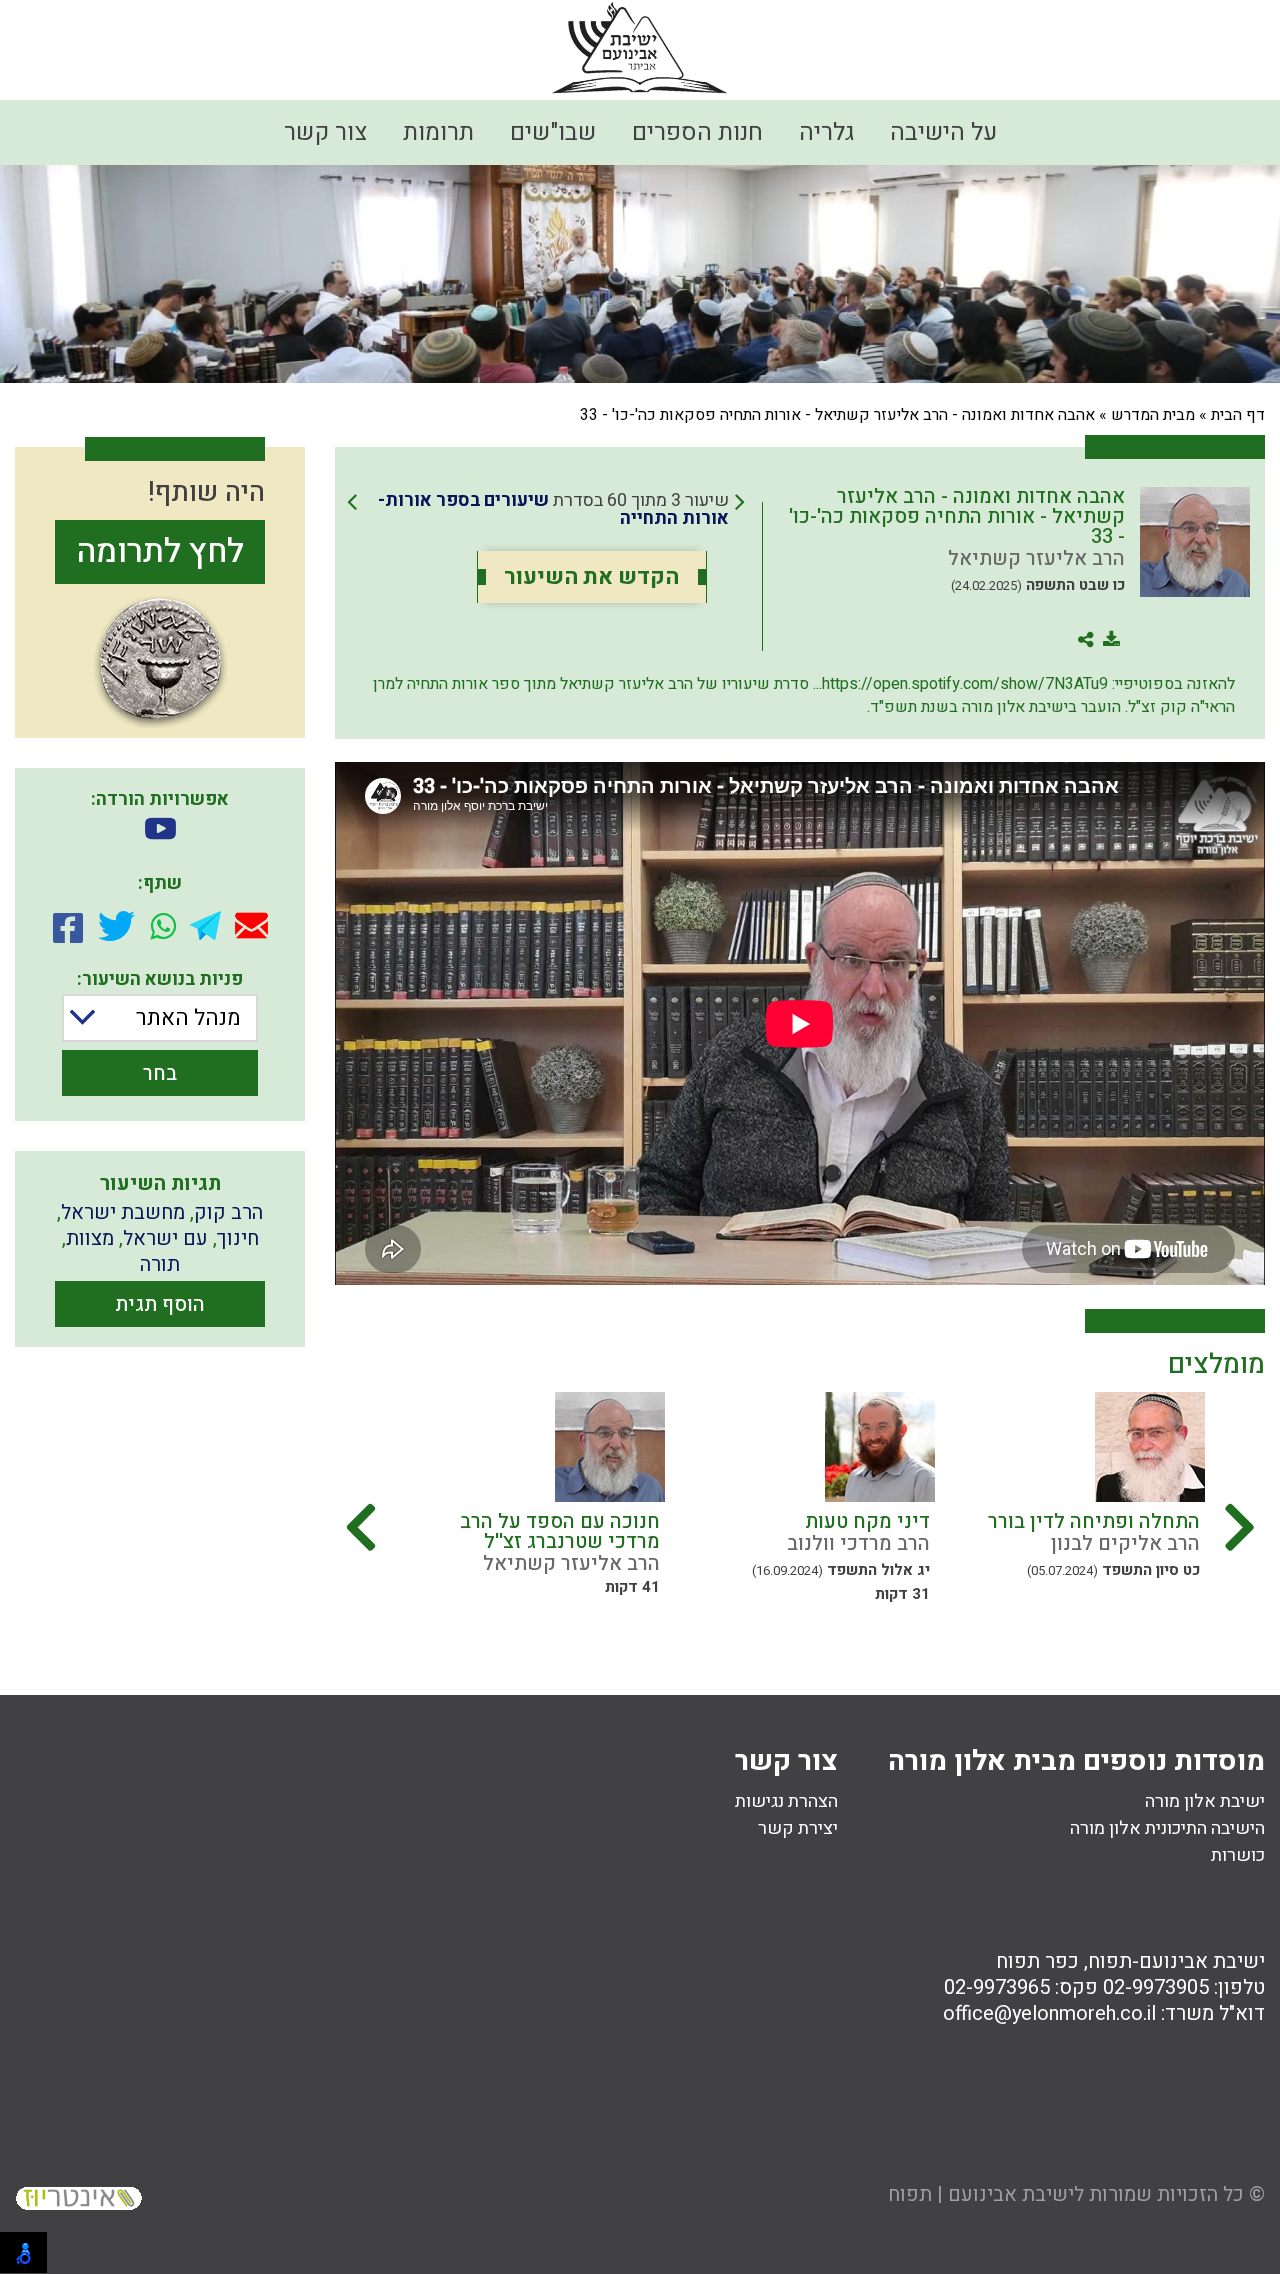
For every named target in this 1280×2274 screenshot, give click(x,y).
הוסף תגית (160, 1304)
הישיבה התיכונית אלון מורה (1167, 1828)
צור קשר (325, 132)
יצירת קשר (798, 1828)
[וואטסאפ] (163, 926)
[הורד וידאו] (160, 830)
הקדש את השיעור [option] (591, 577)
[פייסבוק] (68, 926)
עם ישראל (165, 1238)
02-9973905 (1156, 1987)
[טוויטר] (116, 926)
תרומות (438, 132)
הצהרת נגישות (786, 1801)
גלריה (826, 132)
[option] (1025, 1504)
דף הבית (1238, 415)
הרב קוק (228, 1212)
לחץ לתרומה (160, 551)
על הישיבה (943, 132)
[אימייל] (251, 925)
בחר (160, 1073)
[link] (546, 510)
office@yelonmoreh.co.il (1049, 2013)
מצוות (90, 1238)
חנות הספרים (697, 132)
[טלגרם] (205, 925)
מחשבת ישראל (123, 1212)
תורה (160, 1264)
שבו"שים (553, 132)
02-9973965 (997, 1987)
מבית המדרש (1153, 415)
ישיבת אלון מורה (1205, 1801)
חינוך (238, 1238)
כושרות (1238, 1855)
